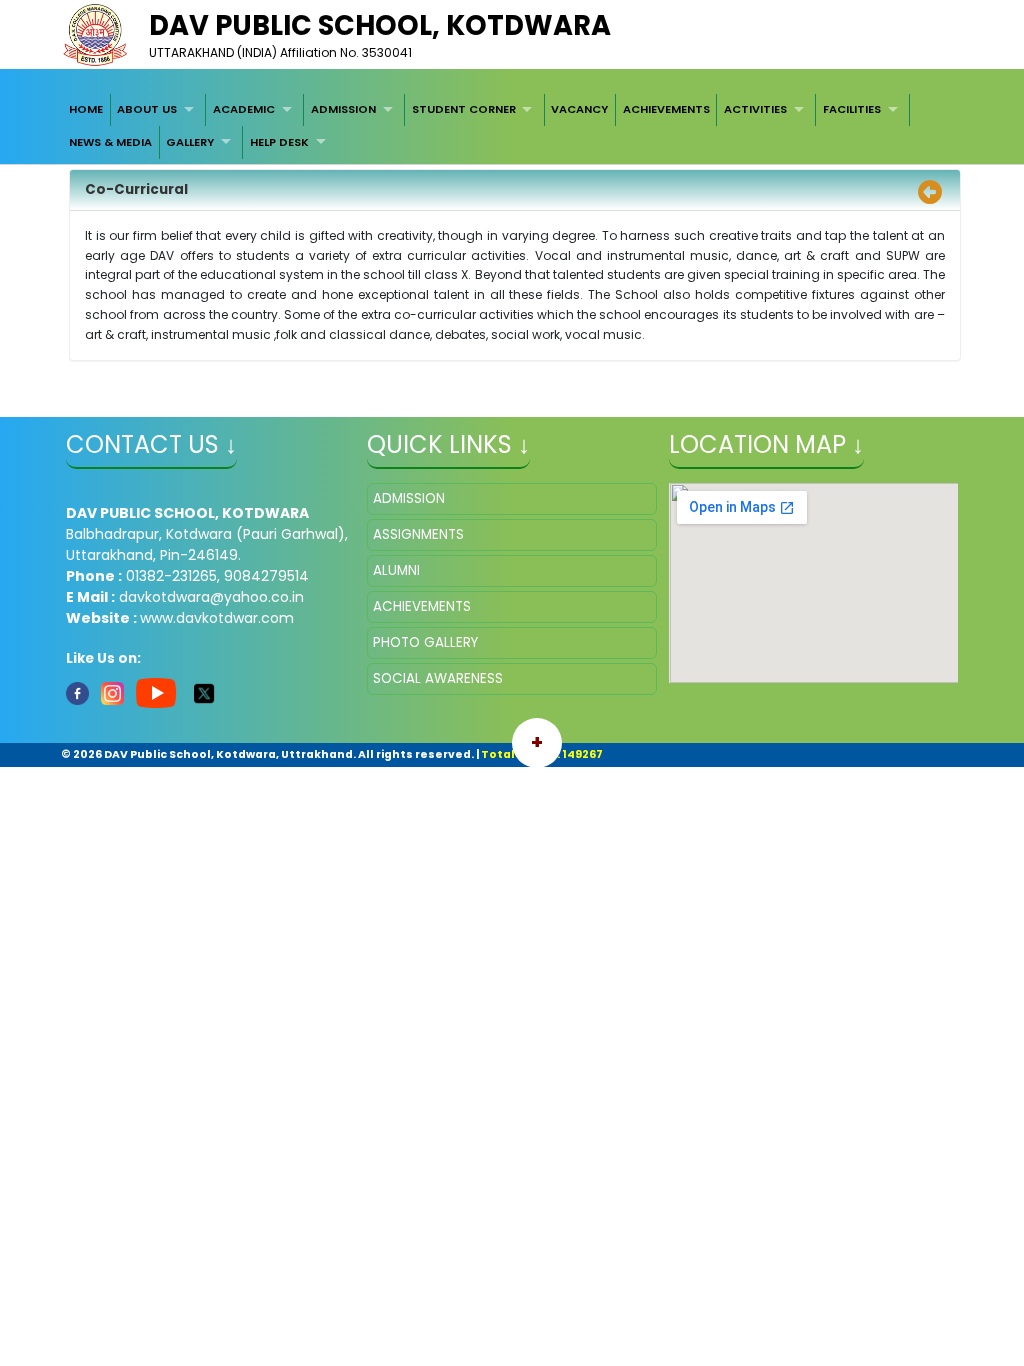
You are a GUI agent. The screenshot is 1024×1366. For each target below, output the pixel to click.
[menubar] (512, 126)
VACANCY (579, 109)
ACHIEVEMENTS (666, 109)
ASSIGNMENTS (418, 534)
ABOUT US (147, 109)
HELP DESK (279, 142)
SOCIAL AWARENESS (438, 678)
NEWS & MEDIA (110, 142)
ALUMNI (396, 570)
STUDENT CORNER (464, 109)
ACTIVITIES (755, 109)
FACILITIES (852, 109)
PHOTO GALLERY (425, 642)
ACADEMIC (244, 109)
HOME (86, 109)
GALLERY (190, 142)
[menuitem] (86, 110)
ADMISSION (343, 109)
